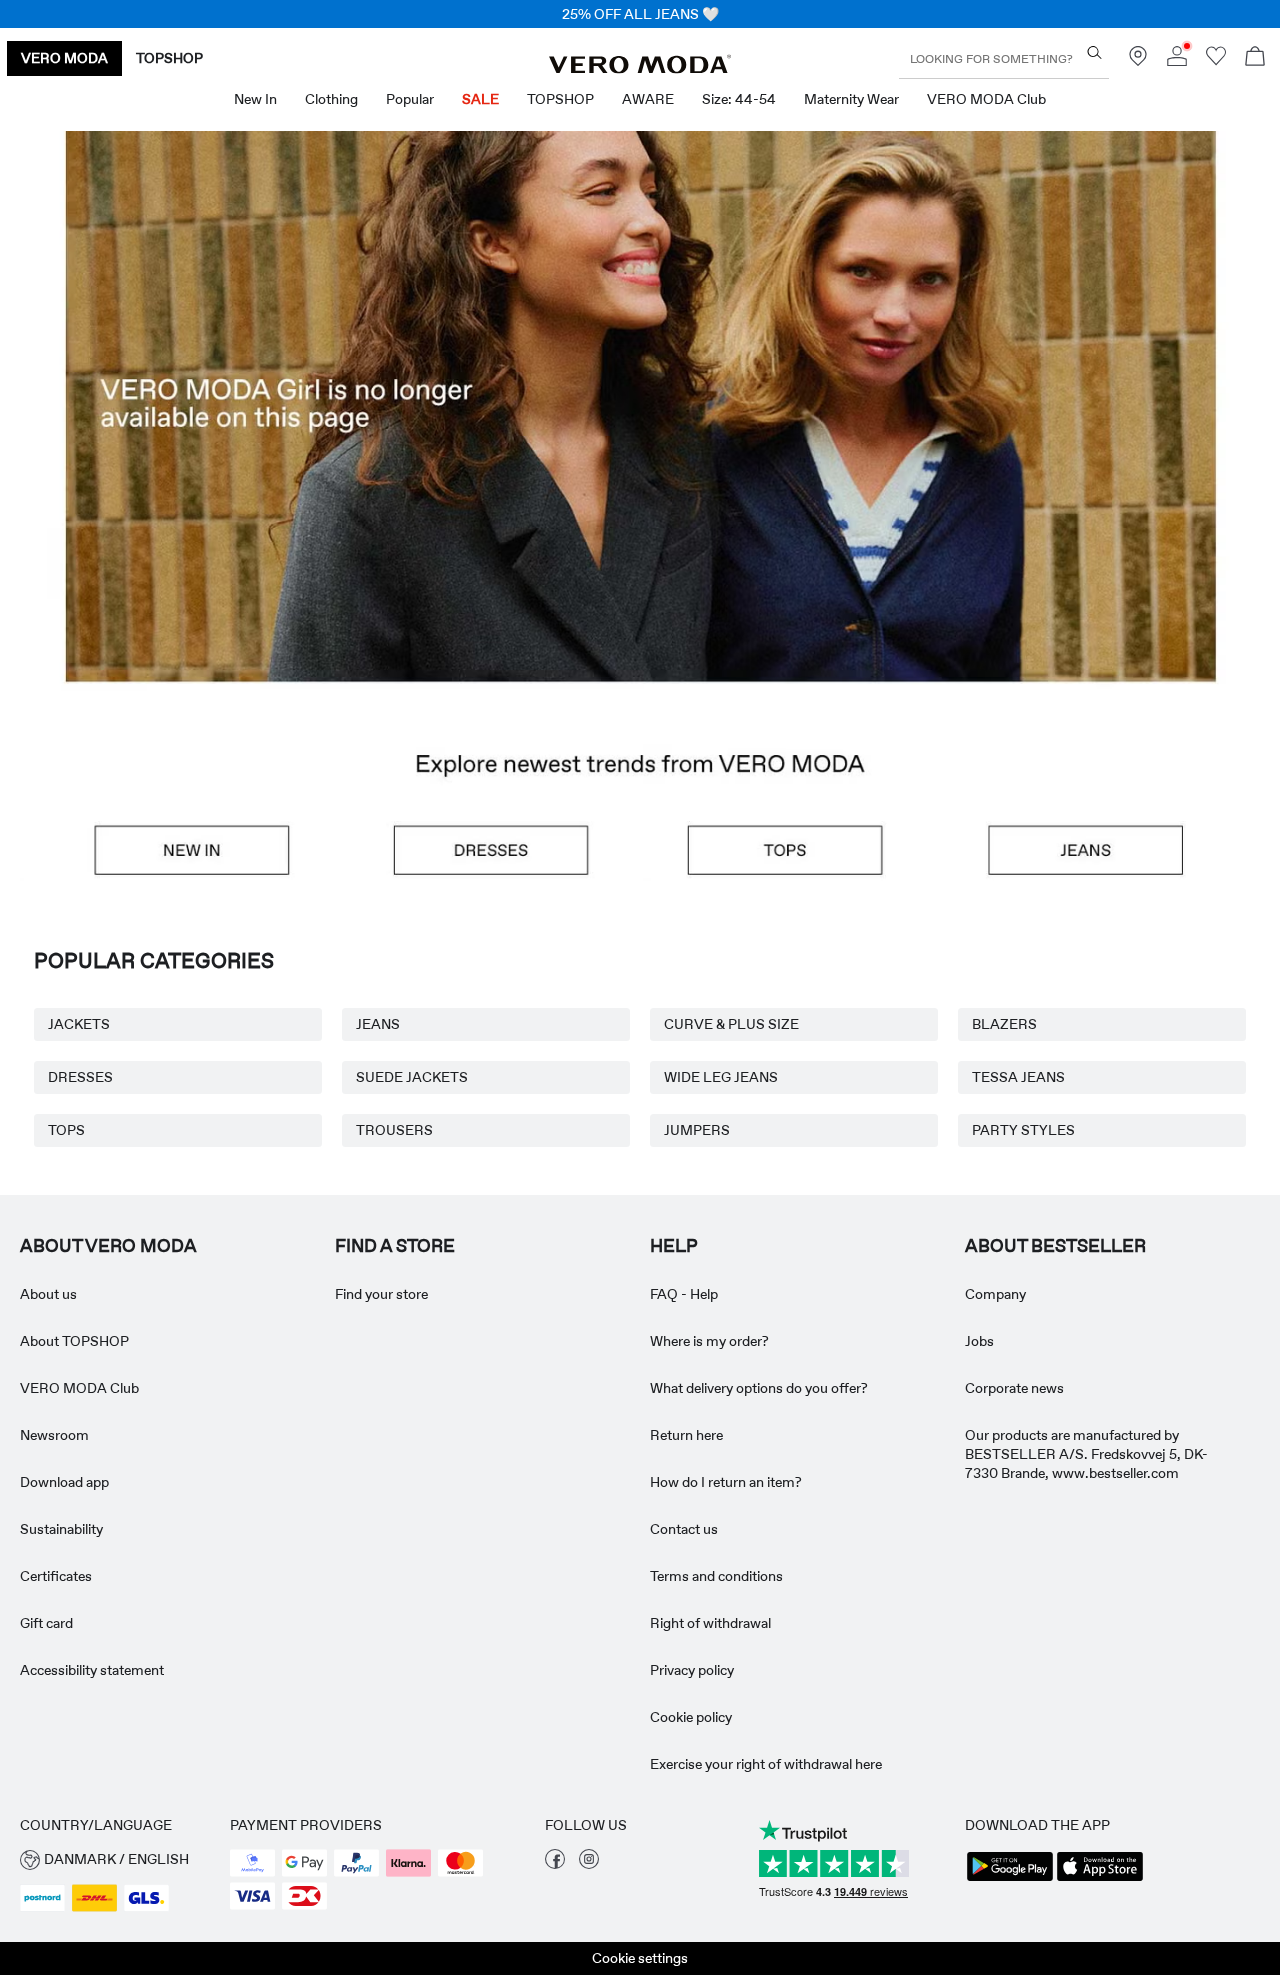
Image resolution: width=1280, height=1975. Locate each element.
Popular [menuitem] (410, 99)
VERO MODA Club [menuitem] (986, 99)
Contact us (684, 1529)
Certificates (56, 1576)
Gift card (46, 1623)
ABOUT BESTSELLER (1055, 1246)
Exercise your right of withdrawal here (766, 1764)
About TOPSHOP (74, 1341)
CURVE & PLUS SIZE (731, 1024)
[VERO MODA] (640, 68)
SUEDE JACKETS (412, 1077)
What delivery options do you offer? (759, 1388)
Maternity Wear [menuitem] (851, 99)
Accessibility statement (92, 1670)
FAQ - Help (684, 1294)
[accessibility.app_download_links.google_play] (1010, 1879)
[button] (640, 466)
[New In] (175, 851)
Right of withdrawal (710, 1623)
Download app (64, 1482)
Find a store (395, 1246)
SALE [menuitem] (480, 99)
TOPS (66, 1130)
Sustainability (61, 1529)
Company (995, 1294)
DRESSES (80, 1077)
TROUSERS (394, 1130)
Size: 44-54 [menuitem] (739, 99)
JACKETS (79, 1024)
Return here (686, 1435)
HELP (674, 1246)
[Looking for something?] (1094, 52)
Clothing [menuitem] (331, 99)
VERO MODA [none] (64, 58)
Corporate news (1014, 1388)
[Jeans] (1105, 851)
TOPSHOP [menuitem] (560, 99)
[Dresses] (485, 851)
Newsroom (54, 1435)
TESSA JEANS (1018, 1077)
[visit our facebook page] (555, 1864)
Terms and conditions (716, 1576)
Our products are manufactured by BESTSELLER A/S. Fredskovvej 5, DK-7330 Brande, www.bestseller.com (1086, 1454)
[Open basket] (1255, 58)
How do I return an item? (726, 1482)
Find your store (381, 1294)
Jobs (979, 1341)
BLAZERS (1004, 1024)
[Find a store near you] (1138, 61)
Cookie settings (640, 1958)
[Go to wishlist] (1216, 61)
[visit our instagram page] (589, 1864)
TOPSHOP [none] (169, 58)
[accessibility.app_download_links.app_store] (1100, 1879)
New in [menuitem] (255, 99)
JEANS (378, 1024)
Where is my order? (709, 1341)
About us (48, 1294)
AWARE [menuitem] (648, 99)
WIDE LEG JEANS (721, 1077)
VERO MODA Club (79, 1388)
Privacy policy (692, 1670)
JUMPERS (697, 1130)
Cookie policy (691, 1717)
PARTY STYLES (1023, 1130)
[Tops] (795, 851)
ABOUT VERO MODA (108, 1246)
